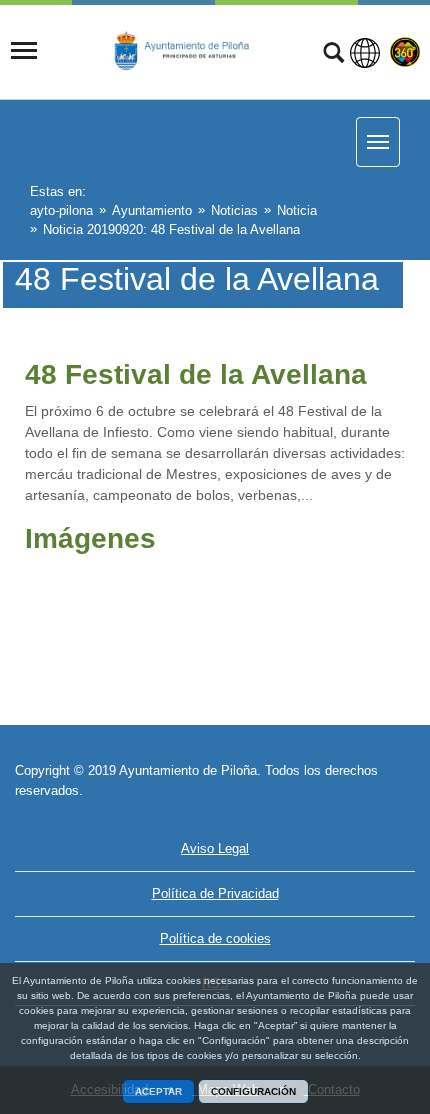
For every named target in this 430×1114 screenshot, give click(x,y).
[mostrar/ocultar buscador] (333, 55)
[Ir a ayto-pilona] (192, 50)
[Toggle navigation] (24, 51)
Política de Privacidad (215, 893)
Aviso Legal (215, 848)
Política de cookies (215, 938)
